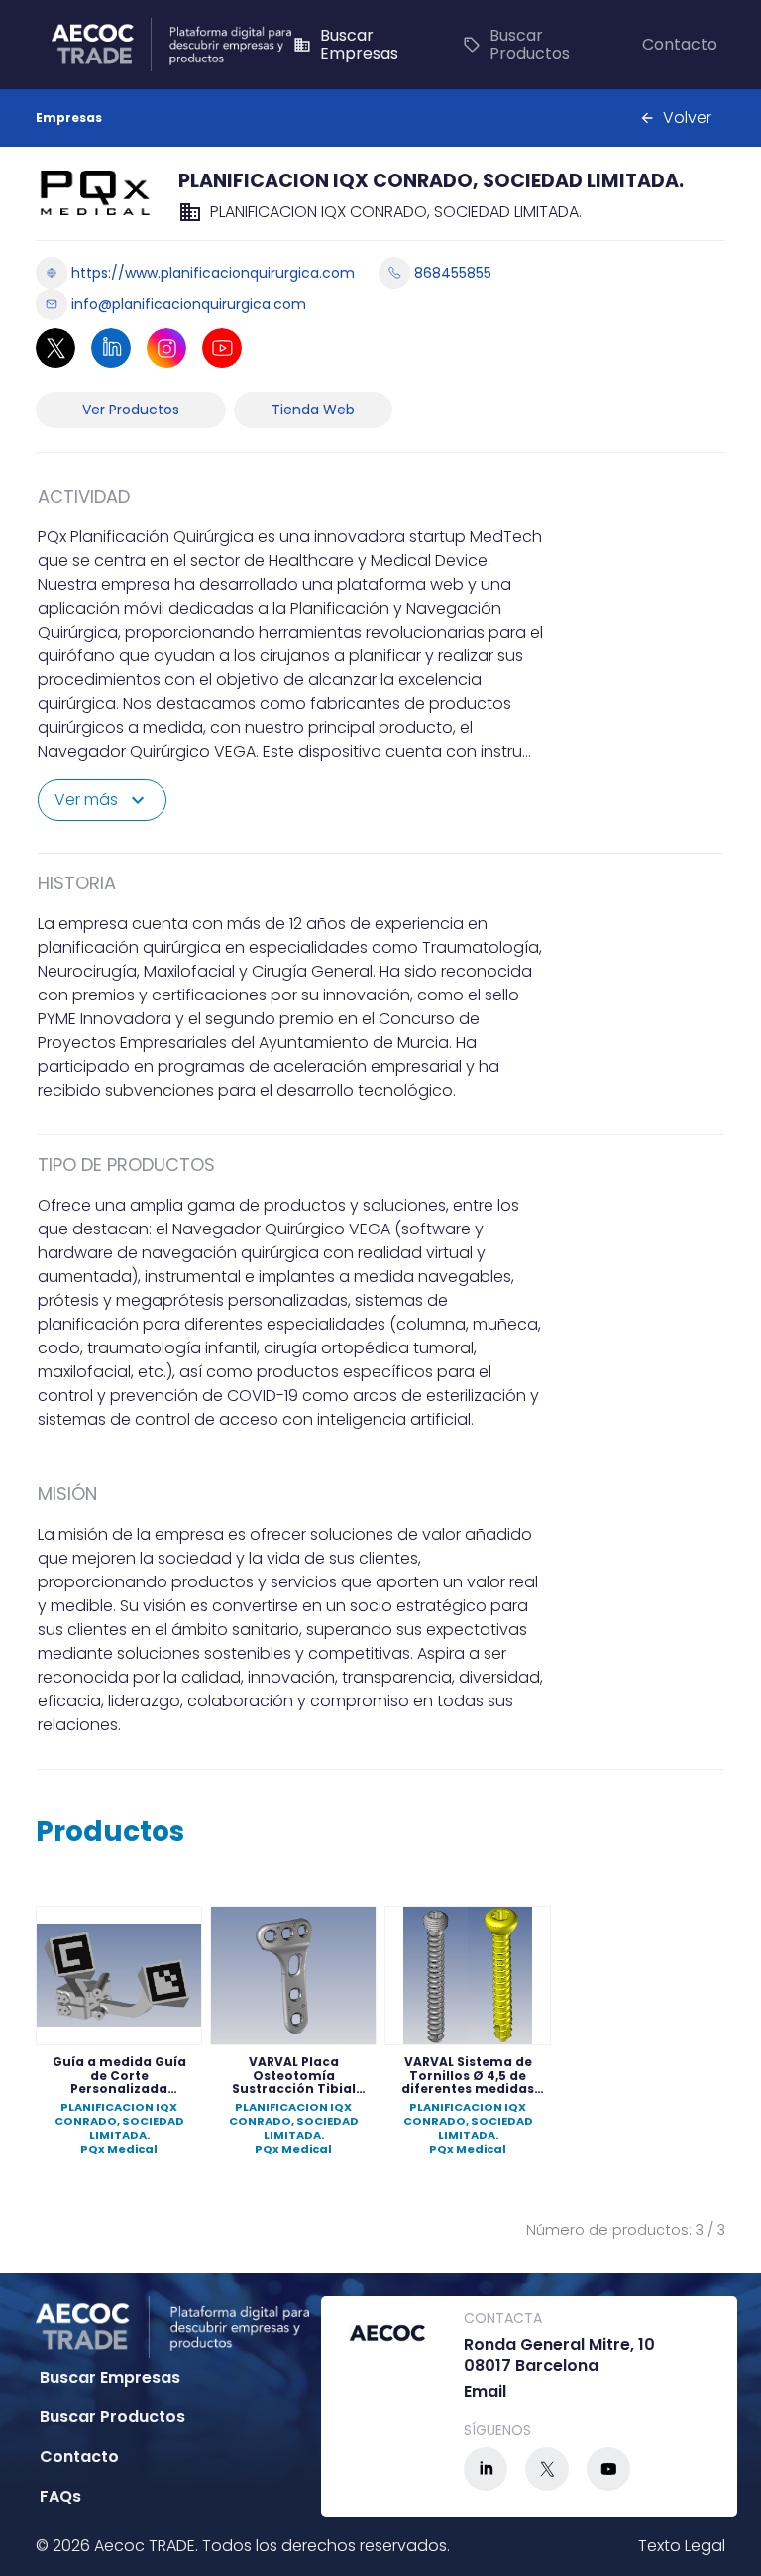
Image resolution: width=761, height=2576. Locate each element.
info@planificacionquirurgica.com (189, 304)
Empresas (69, 117)
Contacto (680, 45)
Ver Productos (131, 410)
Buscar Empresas (346, 45)
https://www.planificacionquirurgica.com (213, 273)
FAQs (60, 2496)
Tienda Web (313, 410)
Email (485, 2392)
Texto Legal (682, 2546)
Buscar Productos (516, 45)
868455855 (453, 273)
